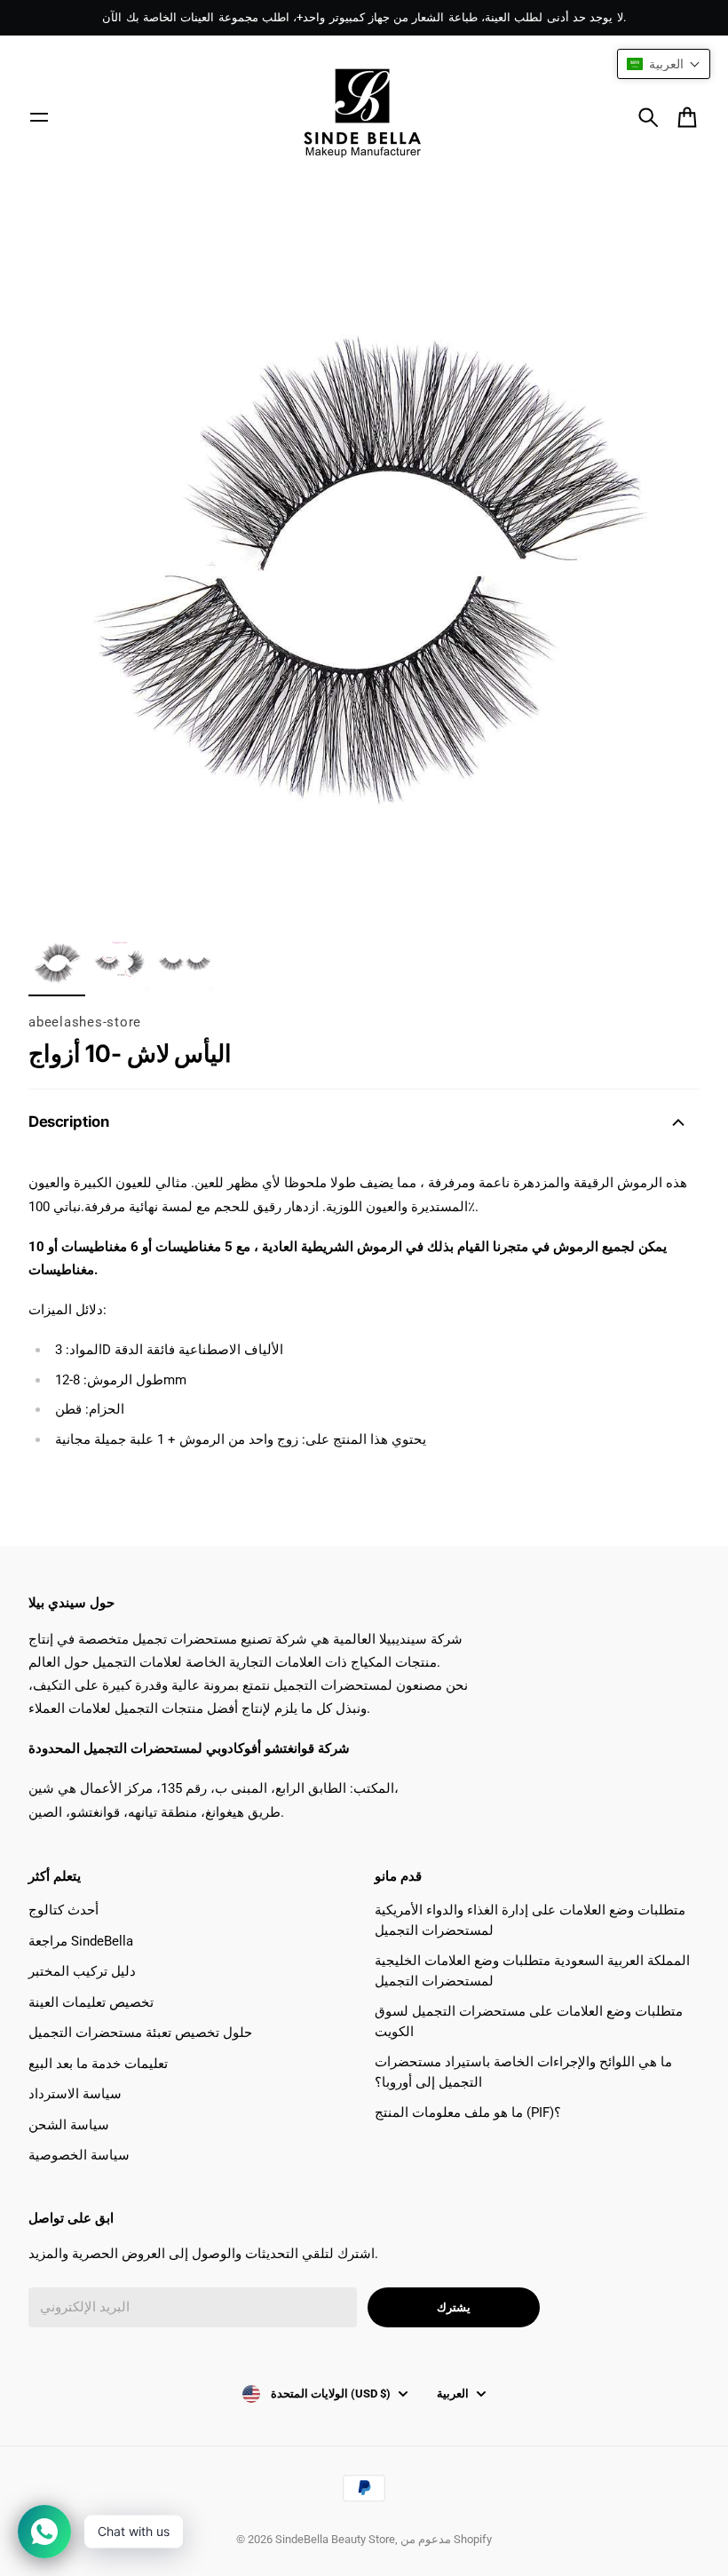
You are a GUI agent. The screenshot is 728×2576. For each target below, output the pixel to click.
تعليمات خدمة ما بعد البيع (98, 2064)
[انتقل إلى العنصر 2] (121, 963)
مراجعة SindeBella (81, 1941)
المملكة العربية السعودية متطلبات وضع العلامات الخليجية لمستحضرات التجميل (532, 1971)
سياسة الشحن (69, 2125)
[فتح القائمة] (39, 117)
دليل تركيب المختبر (82, 1971)
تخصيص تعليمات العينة (91, 2002)
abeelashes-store (85, 1022)
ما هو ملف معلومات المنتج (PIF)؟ (468, 2112)
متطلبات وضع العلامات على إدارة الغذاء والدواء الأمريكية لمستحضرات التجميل (530, 1920)
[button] (664, 64)
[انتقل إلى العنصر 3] (185, 963)
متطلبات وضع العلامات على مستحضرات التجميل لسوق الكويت (529, 2021)
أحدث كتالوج (63, 1910)
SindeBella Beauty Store (335, 2539)
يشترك (454, 2307)
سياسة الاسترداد (75, 2094)
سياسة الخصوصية (79, 2155)
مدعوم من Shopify (446, 2539)
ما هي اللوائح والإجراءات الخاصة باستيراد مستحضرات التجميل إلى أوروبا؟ (523, 2072)
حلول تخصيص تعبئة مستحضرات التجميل (140, 2033)
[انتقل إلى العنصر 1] (57, 963)
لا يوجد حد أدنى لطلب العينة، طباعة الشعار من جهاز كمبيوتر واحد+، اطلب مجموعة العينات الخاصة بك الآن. (364, 17)
